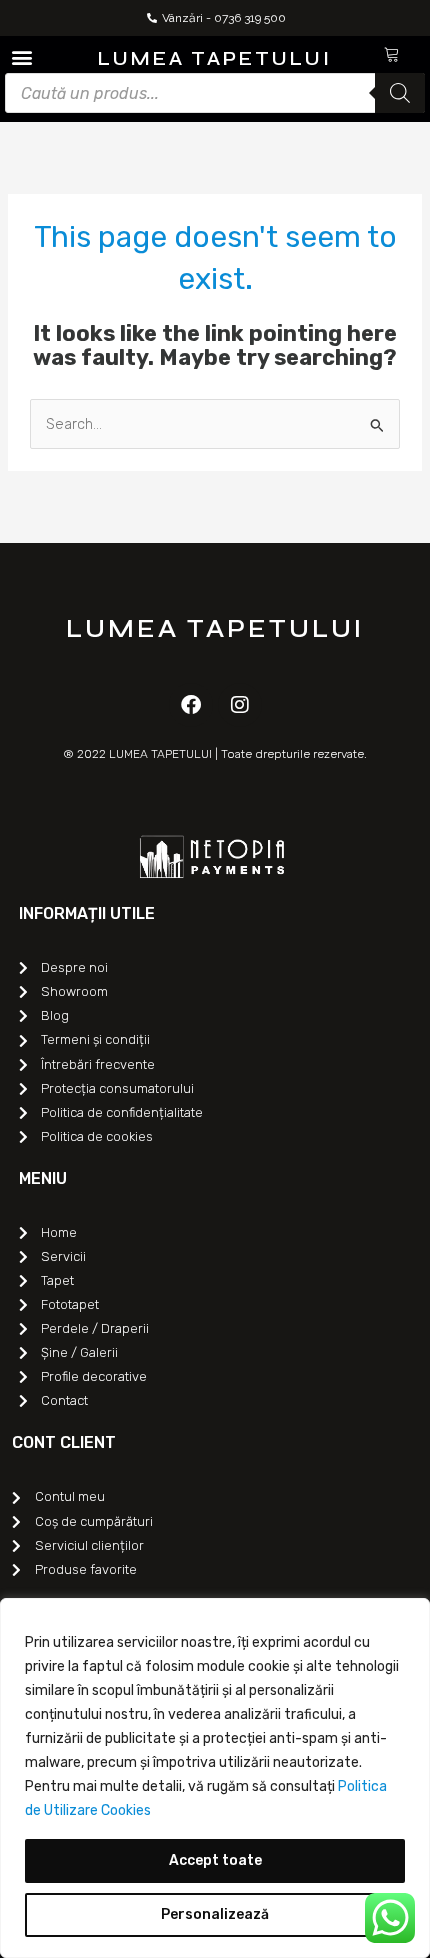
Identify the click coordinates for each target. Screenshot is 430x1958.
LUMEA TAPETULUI (215, 58)
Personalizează (215, 1914)
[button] (21, 56)
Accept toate (215, 1860)
